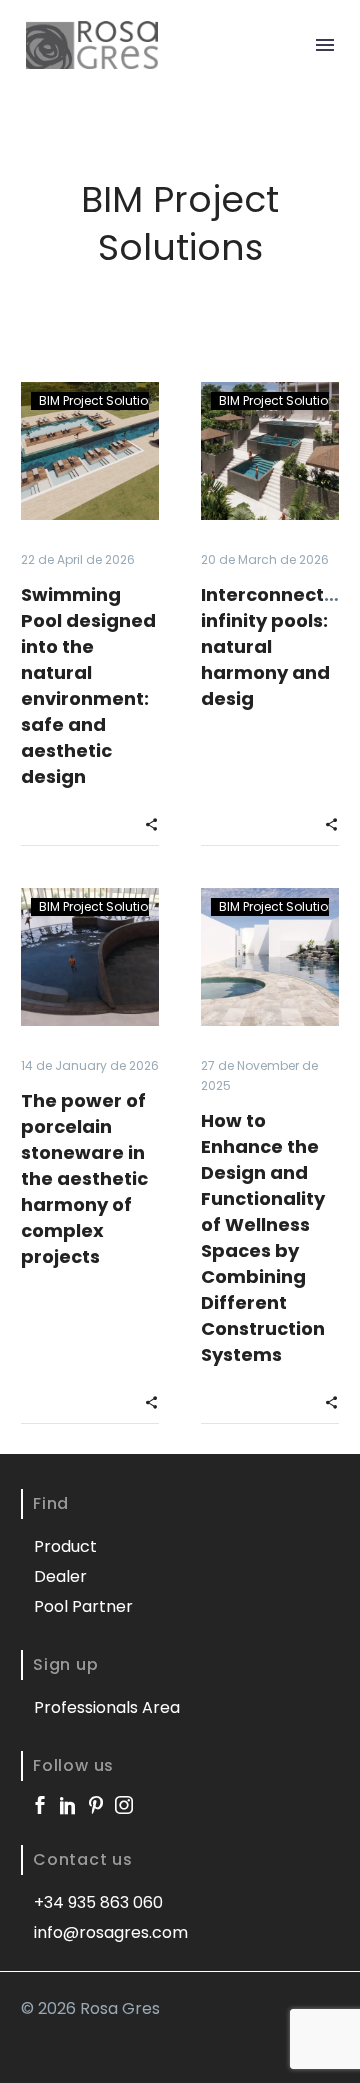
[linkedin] (68, 1805)
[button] (151, 823)
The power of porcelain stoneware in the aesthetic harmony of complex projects (84, 1178)
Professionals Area (107, 1707)
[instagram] (124, 1805)
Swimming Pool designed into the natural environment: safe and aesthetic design (88, 685)
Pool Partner (83, 1606)
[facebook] (40, 1805)
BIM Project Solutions (101, 400)
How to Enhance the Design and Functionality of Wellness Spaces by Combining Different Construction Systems (263, 1237)
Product (65, 1546)
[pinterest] (96, 1805)
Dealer (60, 1576)
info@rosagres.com (111, 1932)
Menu (325, 45)
